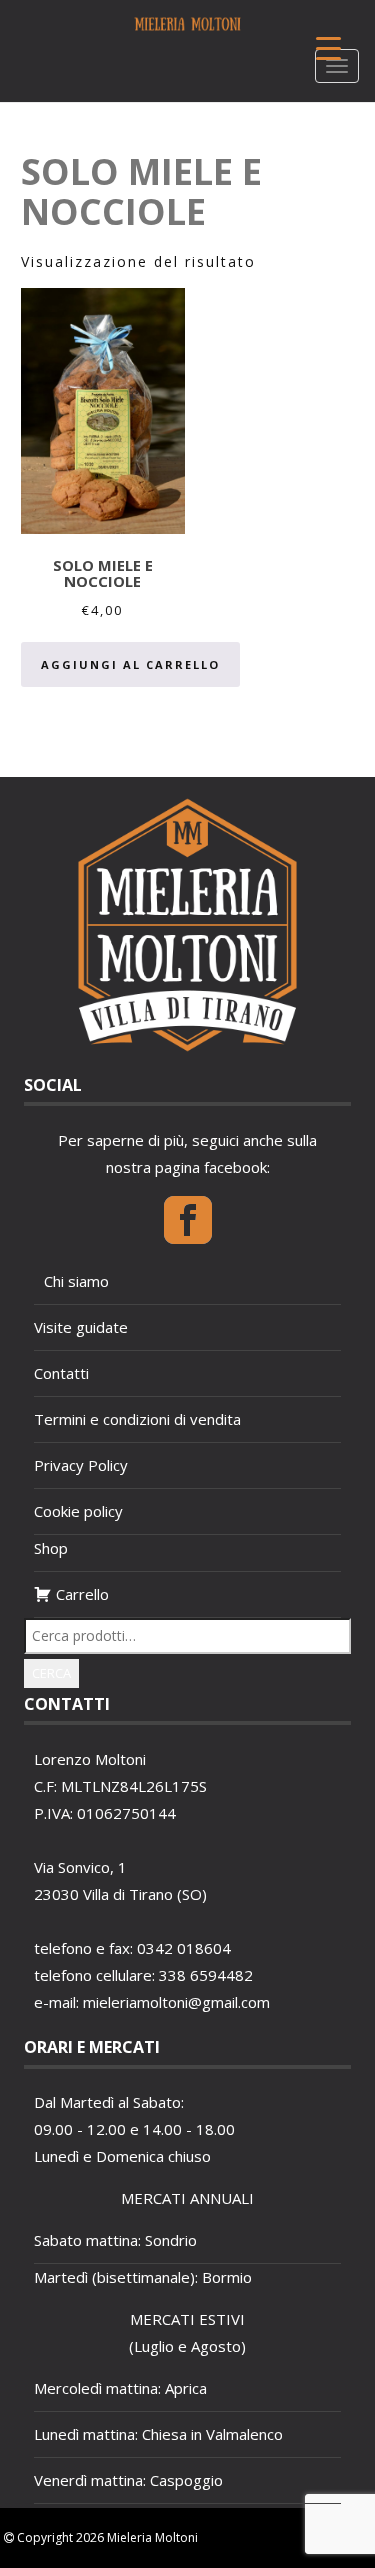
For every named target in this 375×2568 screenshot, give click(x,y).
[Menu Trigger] (328, 47)
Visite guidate (81, 1327)
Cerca (51, 1673)
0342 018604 (184, 1948)
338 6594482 (206, 1975)
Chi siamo (76, 1281)
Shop (51, 1548)
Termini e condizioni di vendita (137, 1419)
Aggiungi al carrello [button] (130, 664)
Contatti (61, 1373)
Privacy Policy (81, 1465)
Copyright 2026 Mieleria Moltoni (106, 2537)
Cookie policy (78, 1511)
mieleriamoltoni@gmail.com (176, 2002)
